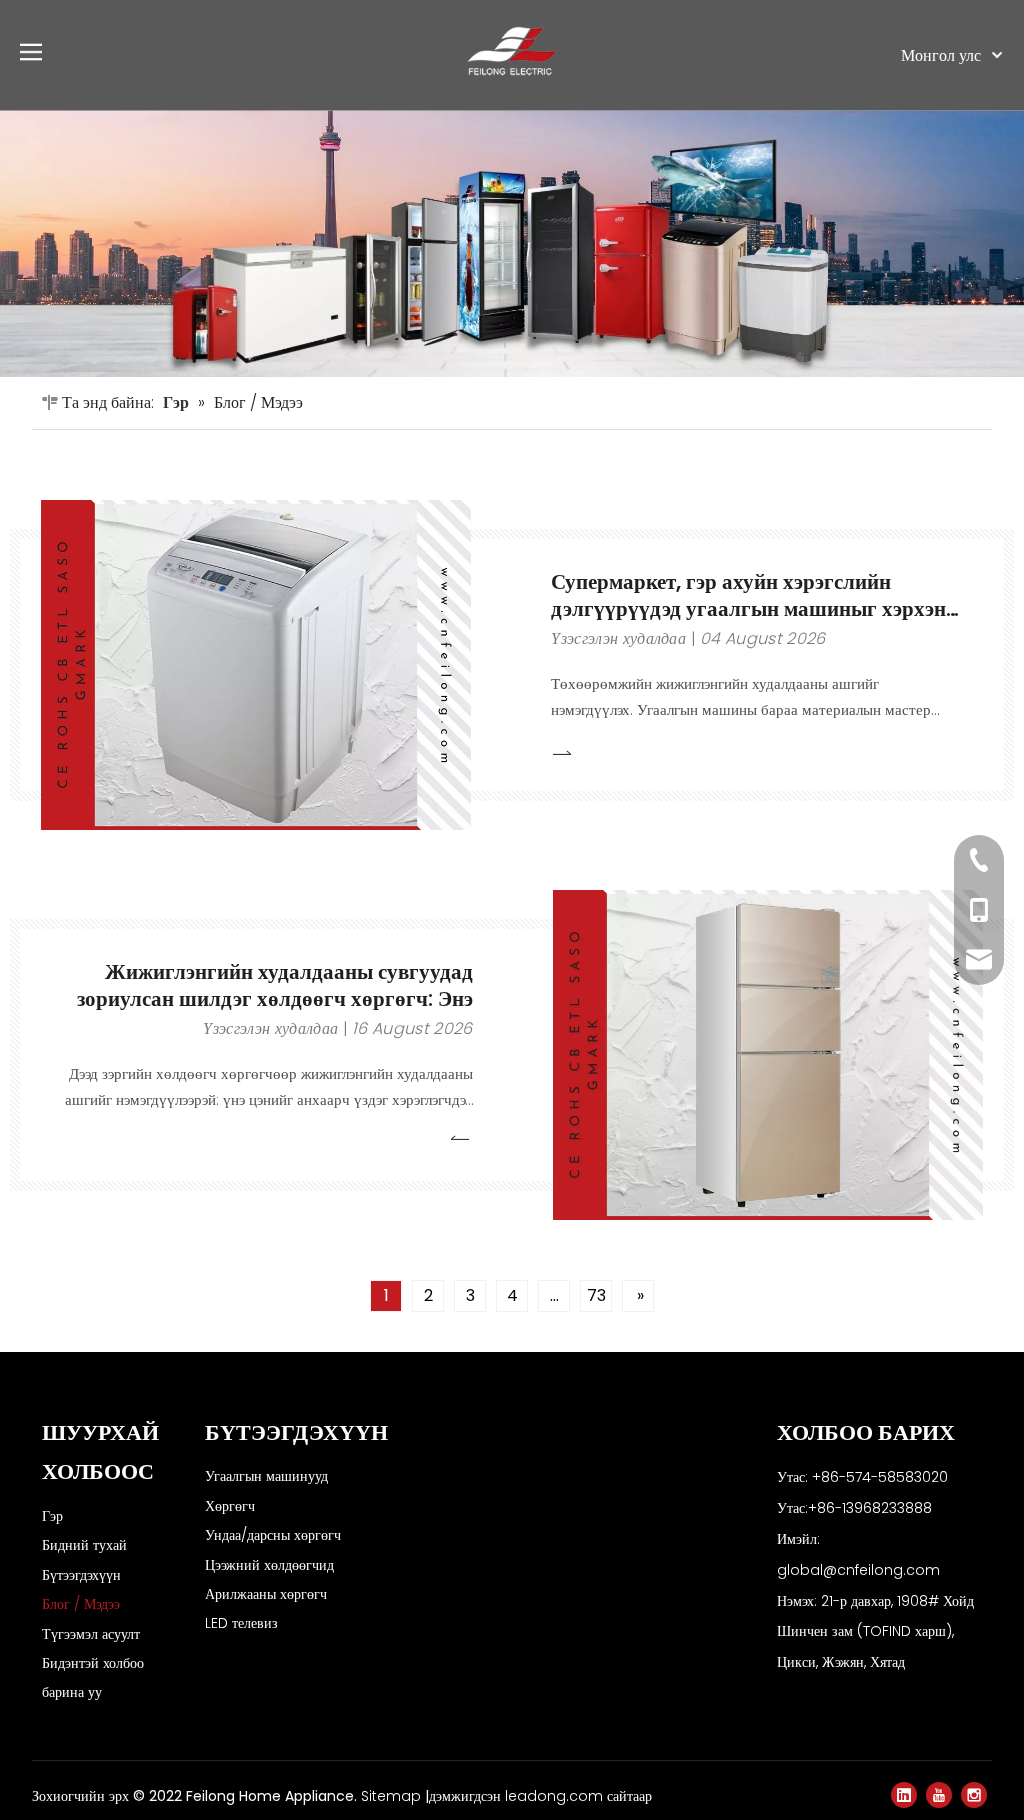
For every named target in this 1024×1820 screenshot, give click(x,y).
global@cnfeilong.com (858, 1570)
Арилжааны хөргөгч (266, 1594)
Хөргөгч (230, 1506)
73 (596, 1295)
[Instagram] (974, 1795)
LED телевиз (241, 1623)
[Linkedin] (904, 1795)
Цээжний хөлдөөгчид (269, 1565)
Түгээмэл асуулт (91, 1634)
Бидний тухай (84, 1545)
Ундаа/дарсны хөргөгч (273, 1535)
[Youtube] (939, 1795)
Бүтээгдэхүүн (81, 1575)
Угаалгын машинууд (266, 1476)
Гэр (52, 1516)
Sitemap (393, 1796)
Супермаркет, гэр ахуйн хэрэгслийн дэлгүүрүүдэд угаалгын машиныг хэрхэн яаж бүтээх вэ (748, 608)
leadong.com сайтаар (578, 1796)
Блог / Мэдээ (81, 1604)
